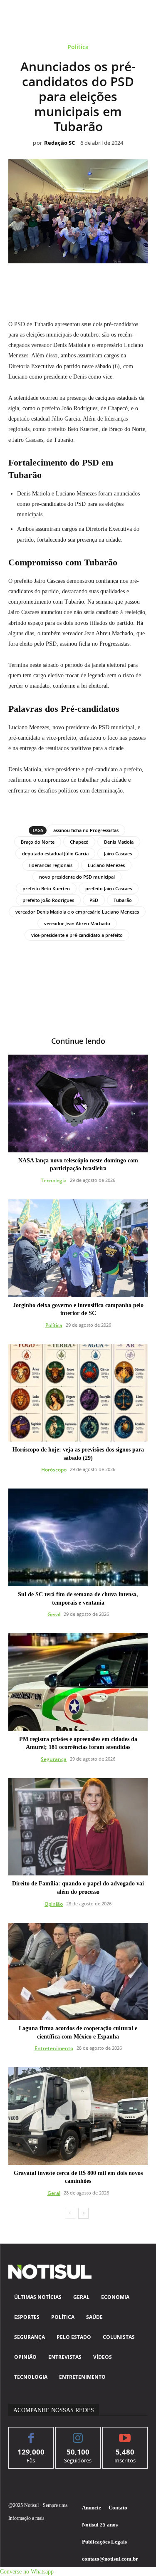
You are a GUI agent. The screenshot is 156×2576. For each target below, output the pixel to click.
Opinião (54, 1904)
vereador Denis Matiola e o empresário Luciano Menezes (77, 912)
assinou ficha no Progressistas (86, 830)
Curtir (31, 2434)
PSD (94, 900)
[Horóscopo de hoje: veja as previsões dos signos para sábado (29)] (78, 1393)
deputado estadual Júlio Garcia (55, 853)
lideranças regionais (51, 865)
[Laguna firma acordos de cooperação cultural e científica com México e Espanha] (78, 1972)
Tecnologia (54, 1180)
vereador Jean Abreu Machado (77, 923)
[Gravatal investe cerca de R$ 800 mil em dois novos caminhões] (78, 2116)
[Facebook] (30, 282)
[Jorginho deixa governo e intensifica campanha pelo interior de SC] (78, 1248)
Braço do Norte (38, 842)
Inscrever (125, 2434)
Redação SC (59, 143)
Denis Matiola (119, 842)
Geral (54, 1614)
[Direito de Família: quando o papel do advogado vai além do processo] (78, 1827)
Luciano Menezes (106, 865)
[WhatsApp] (69, 282)
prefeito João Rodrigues (48, 900)
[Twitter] (50, 282)
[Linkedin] (88, 282)
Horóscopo (54, 1470)
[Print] (126, 282)
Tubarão (123, 900)
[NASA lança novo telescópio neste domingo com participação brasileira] (78, 1103)
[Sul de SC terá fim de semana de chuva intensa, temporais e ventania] (78, 1537)
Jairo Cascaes (118, 853)
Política (78, 47)
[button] (27, 2572)
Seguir (78, 2434)
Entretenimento (54, 2048)
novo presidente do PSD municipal (77, 877)
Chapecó (79, 842)
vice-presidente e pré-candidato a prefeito (77, 935)
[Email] (107, 282)
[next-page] (83, 2213)
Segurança (54, 1759)
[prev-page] (70, 2213)
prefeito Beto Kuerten (46, 888)
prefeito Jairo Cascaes (109, 888)
